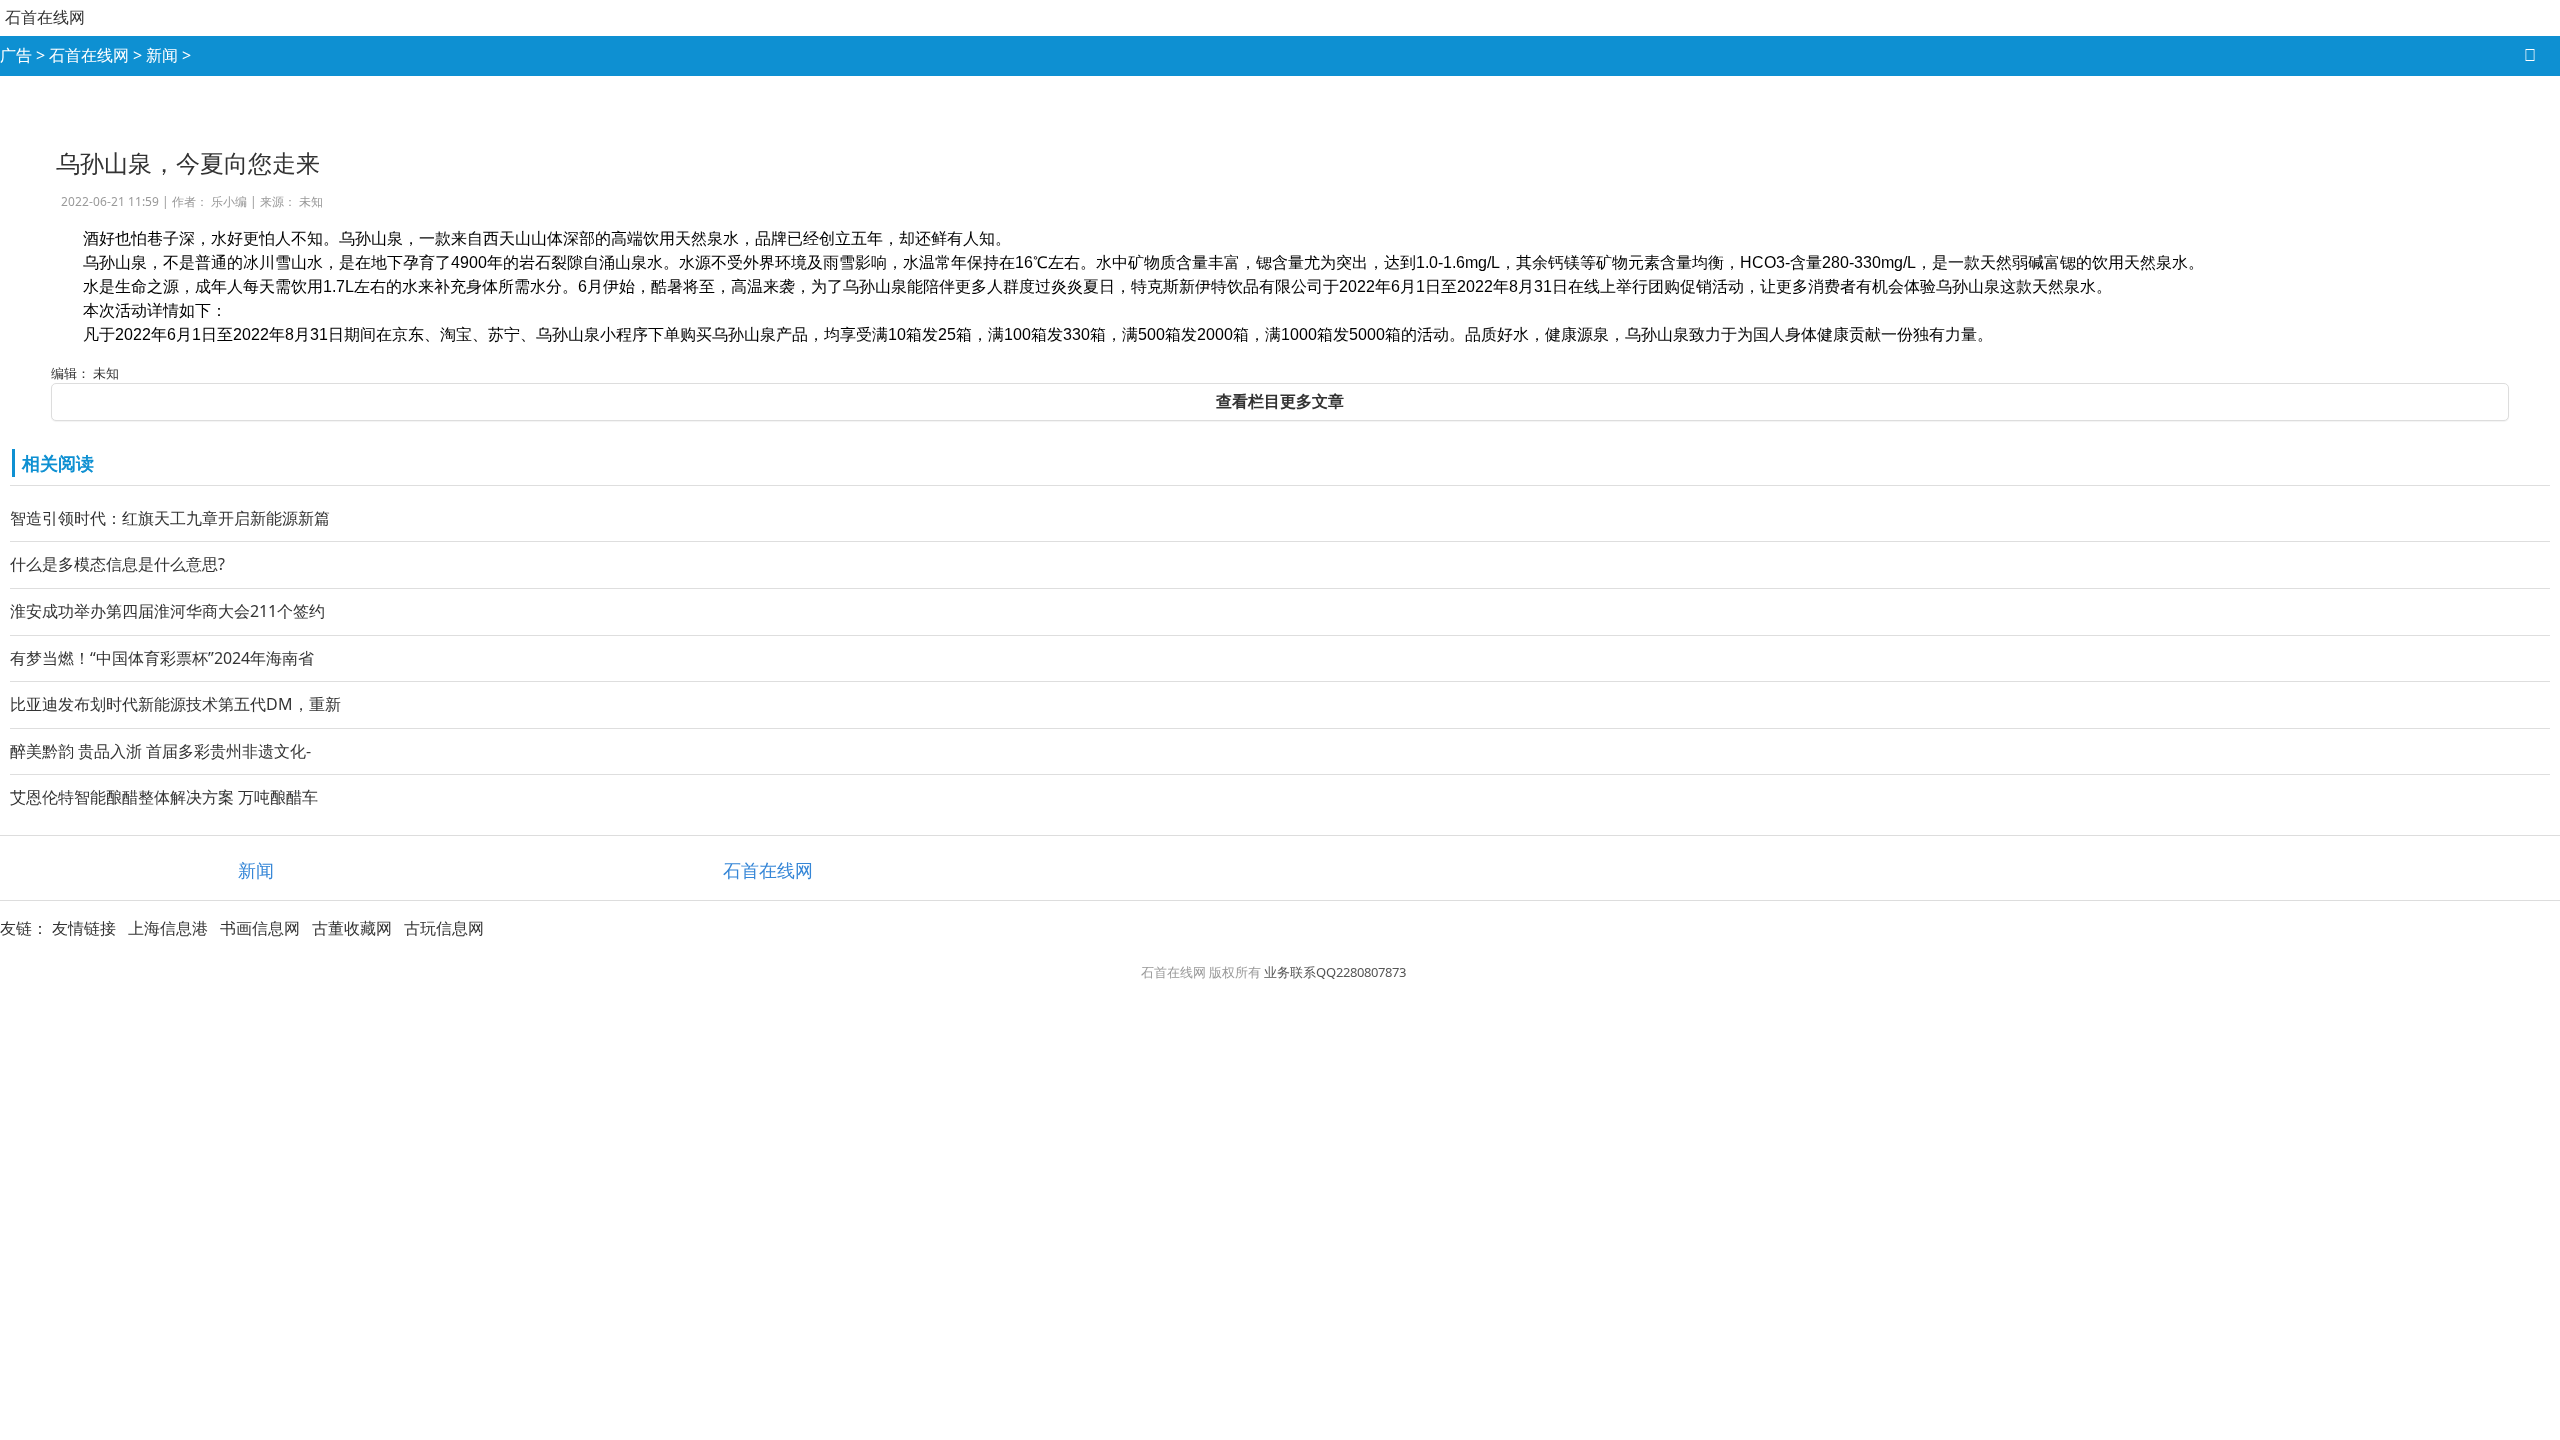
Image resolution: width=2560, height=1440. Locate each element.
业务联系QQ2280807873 (1335, 972)
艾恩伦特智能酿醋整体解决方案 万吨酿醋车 (164, 797)
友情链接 (84, 928)
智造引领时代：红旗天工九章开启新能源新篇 (170, 518)
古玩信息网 (444, 928)
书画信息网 (260, 928)
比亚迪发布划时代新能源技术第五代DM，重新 (175, 704)
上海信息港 (168, 928)
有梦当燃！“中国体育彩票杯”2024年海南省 (162, 658)
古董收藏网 (352, 928)
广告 (16, 55)
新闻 (162, 55)
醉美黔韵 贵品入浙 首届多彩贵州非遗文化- (160, 751)
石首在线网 (45, 17)
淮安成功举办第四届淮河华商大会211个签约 (167, 611)
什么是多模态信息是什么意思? (117, 564)
